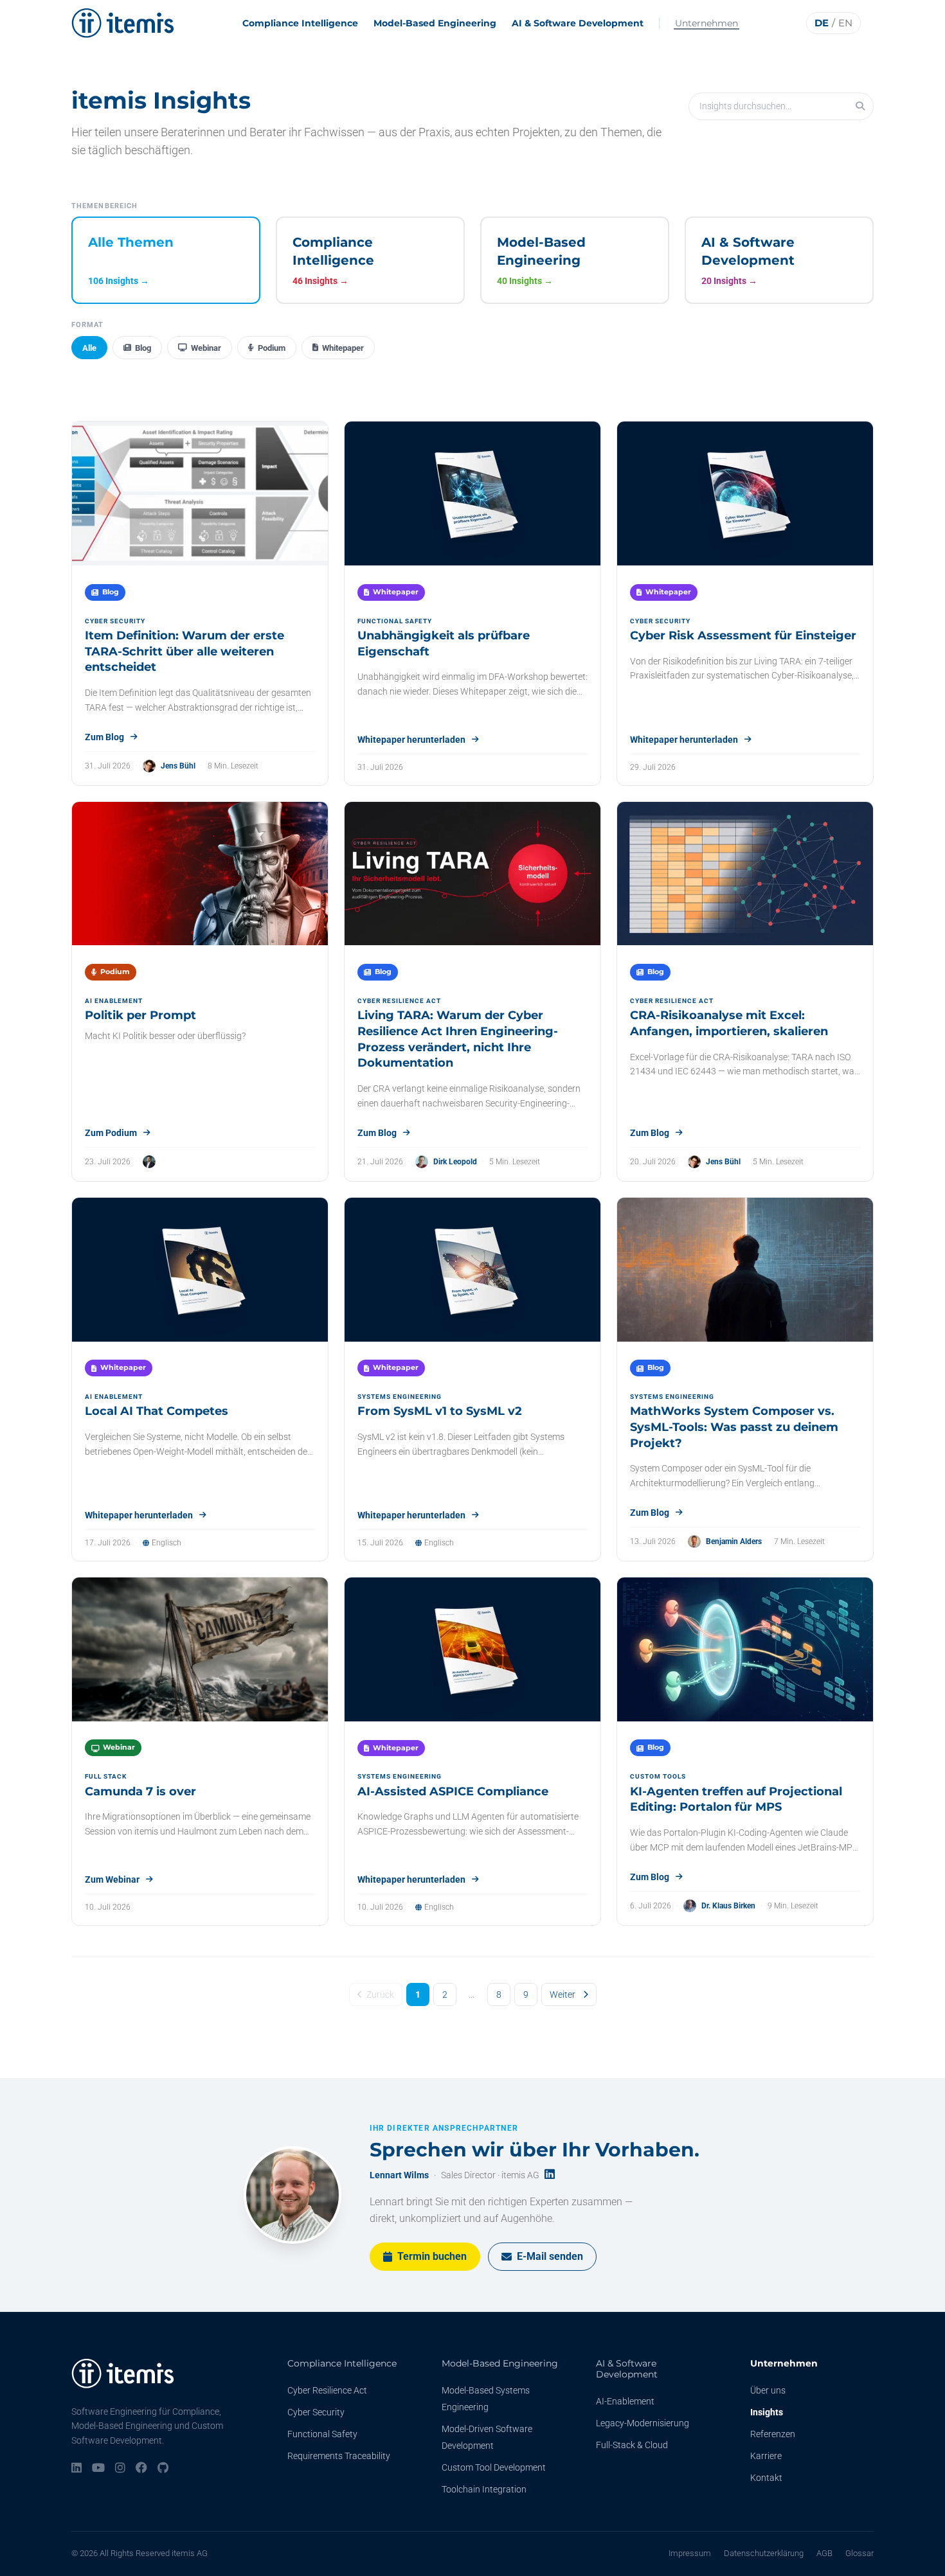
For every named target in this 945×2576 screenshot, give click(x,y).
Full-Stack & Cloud (632, 2445)
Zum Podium (111, 1133)
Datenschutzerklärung (764, 2553)
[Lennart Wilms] (292, 2195)
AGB (824, 2553)
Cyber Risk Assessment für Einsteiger (743, 635)
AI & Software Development (578, 23)
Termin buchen (432, 2256)
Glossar (860, 2553)
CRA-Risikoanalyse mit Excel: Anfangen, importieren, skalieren (729, 1023)
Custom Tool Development (494, 2467)
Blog (143, 348)
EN (845, 23)
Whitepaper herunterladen (411, 740)
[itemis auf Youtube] (98, 2469)
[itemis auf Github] (163, 2469)
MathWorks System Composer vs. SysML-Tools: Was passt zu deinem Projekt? (734, 1427)
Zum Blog (104, 737)
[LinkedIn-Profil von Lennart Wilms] (550, 2175)
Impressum (690, 2553)
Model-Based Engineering (435, 23)
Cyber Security (316, 2412)
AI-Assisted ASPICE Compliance (453, 1791)
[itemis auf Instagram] (120, 2469)
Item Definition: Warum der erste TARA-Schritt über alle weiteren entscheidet (184, 652)
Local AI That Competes (157, 1411)
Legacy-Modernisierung (643, 2423)
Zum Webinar (112, 1879)
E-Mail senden (550, 2256)
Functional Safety (322, 2434)
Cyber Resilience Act (327, 2390)
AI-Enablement (625, 2401)
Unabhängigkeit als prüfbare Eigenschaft (444, 644)
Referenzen (773, 2434)
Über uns (768, 2390)
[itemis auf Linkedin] (76, 2469)
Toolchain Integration (484, 2489)
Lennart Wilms (399, 2175)
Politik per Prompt (140, 1015)
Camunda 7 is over (140, 1791)
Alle (89, 348)
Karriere (766, 2456)
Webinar (206, 348)
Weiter (562, 1994)
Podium (272, 348)
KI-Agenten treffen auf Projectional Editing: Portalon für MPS (736, 1799)
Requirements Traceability (339, 2456)
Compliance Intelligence (300, 23)
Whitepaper (343, 348)
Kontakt (766, 2478)
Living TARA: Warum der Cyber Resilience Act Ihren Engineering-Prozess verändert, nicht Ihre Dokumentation (458, 1039)
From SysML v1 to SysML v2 (440, 1411)
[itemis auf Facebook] (141, 2469)
